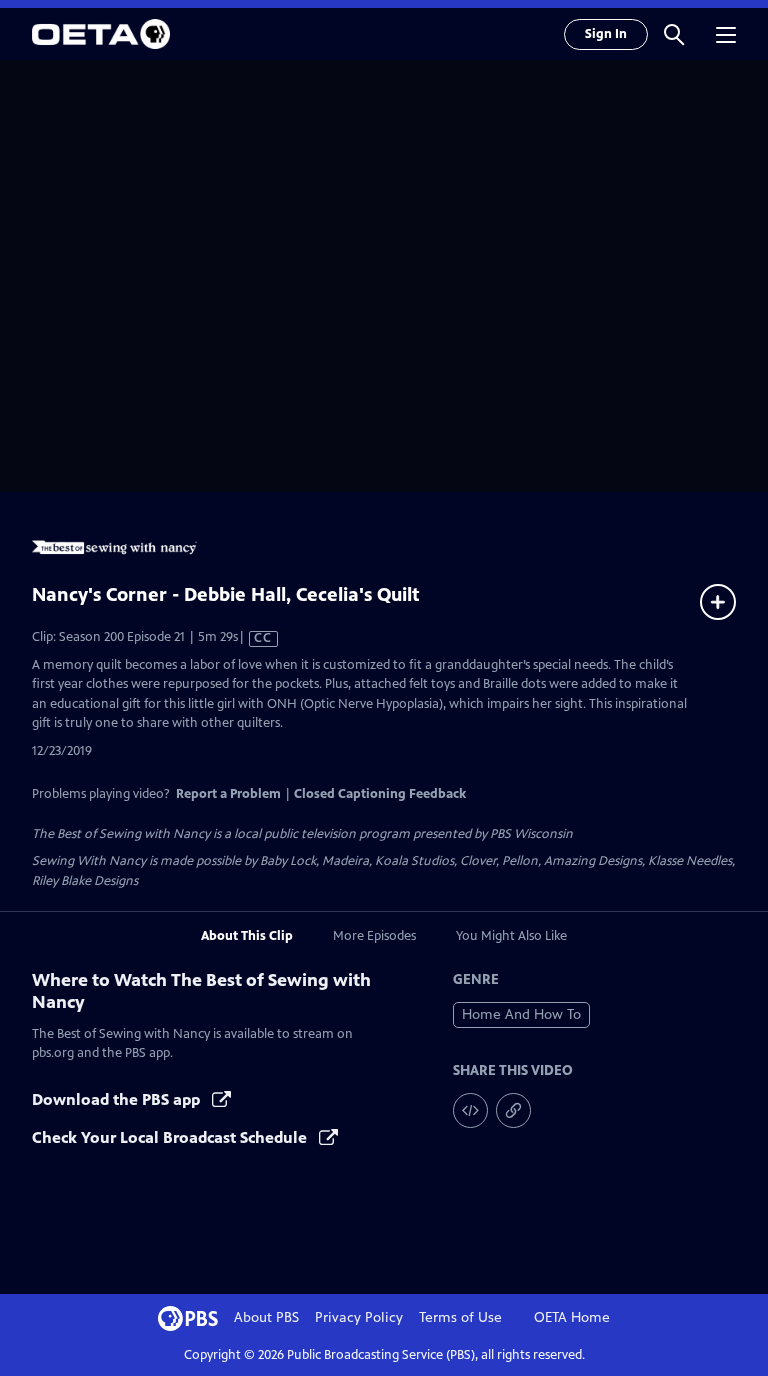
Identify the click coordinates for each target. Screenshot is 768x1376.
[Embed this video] (470, 1110)
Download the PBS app (118, 1099)
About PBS (266, 1317)
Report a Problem (228, 794)
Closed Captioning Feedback (380, 794)
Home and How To (521, 1014)
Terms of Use (460, 1317)
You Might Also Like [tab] (511, 936)
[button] (674, 34)
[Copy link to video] (513, 1110)
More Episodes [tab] (374, 936)
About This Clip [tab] (247, 936)
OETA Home (572, 1317)
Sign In (606, 34)
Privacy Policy (359, 1317)
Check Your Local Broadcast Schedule (171, 1137)
